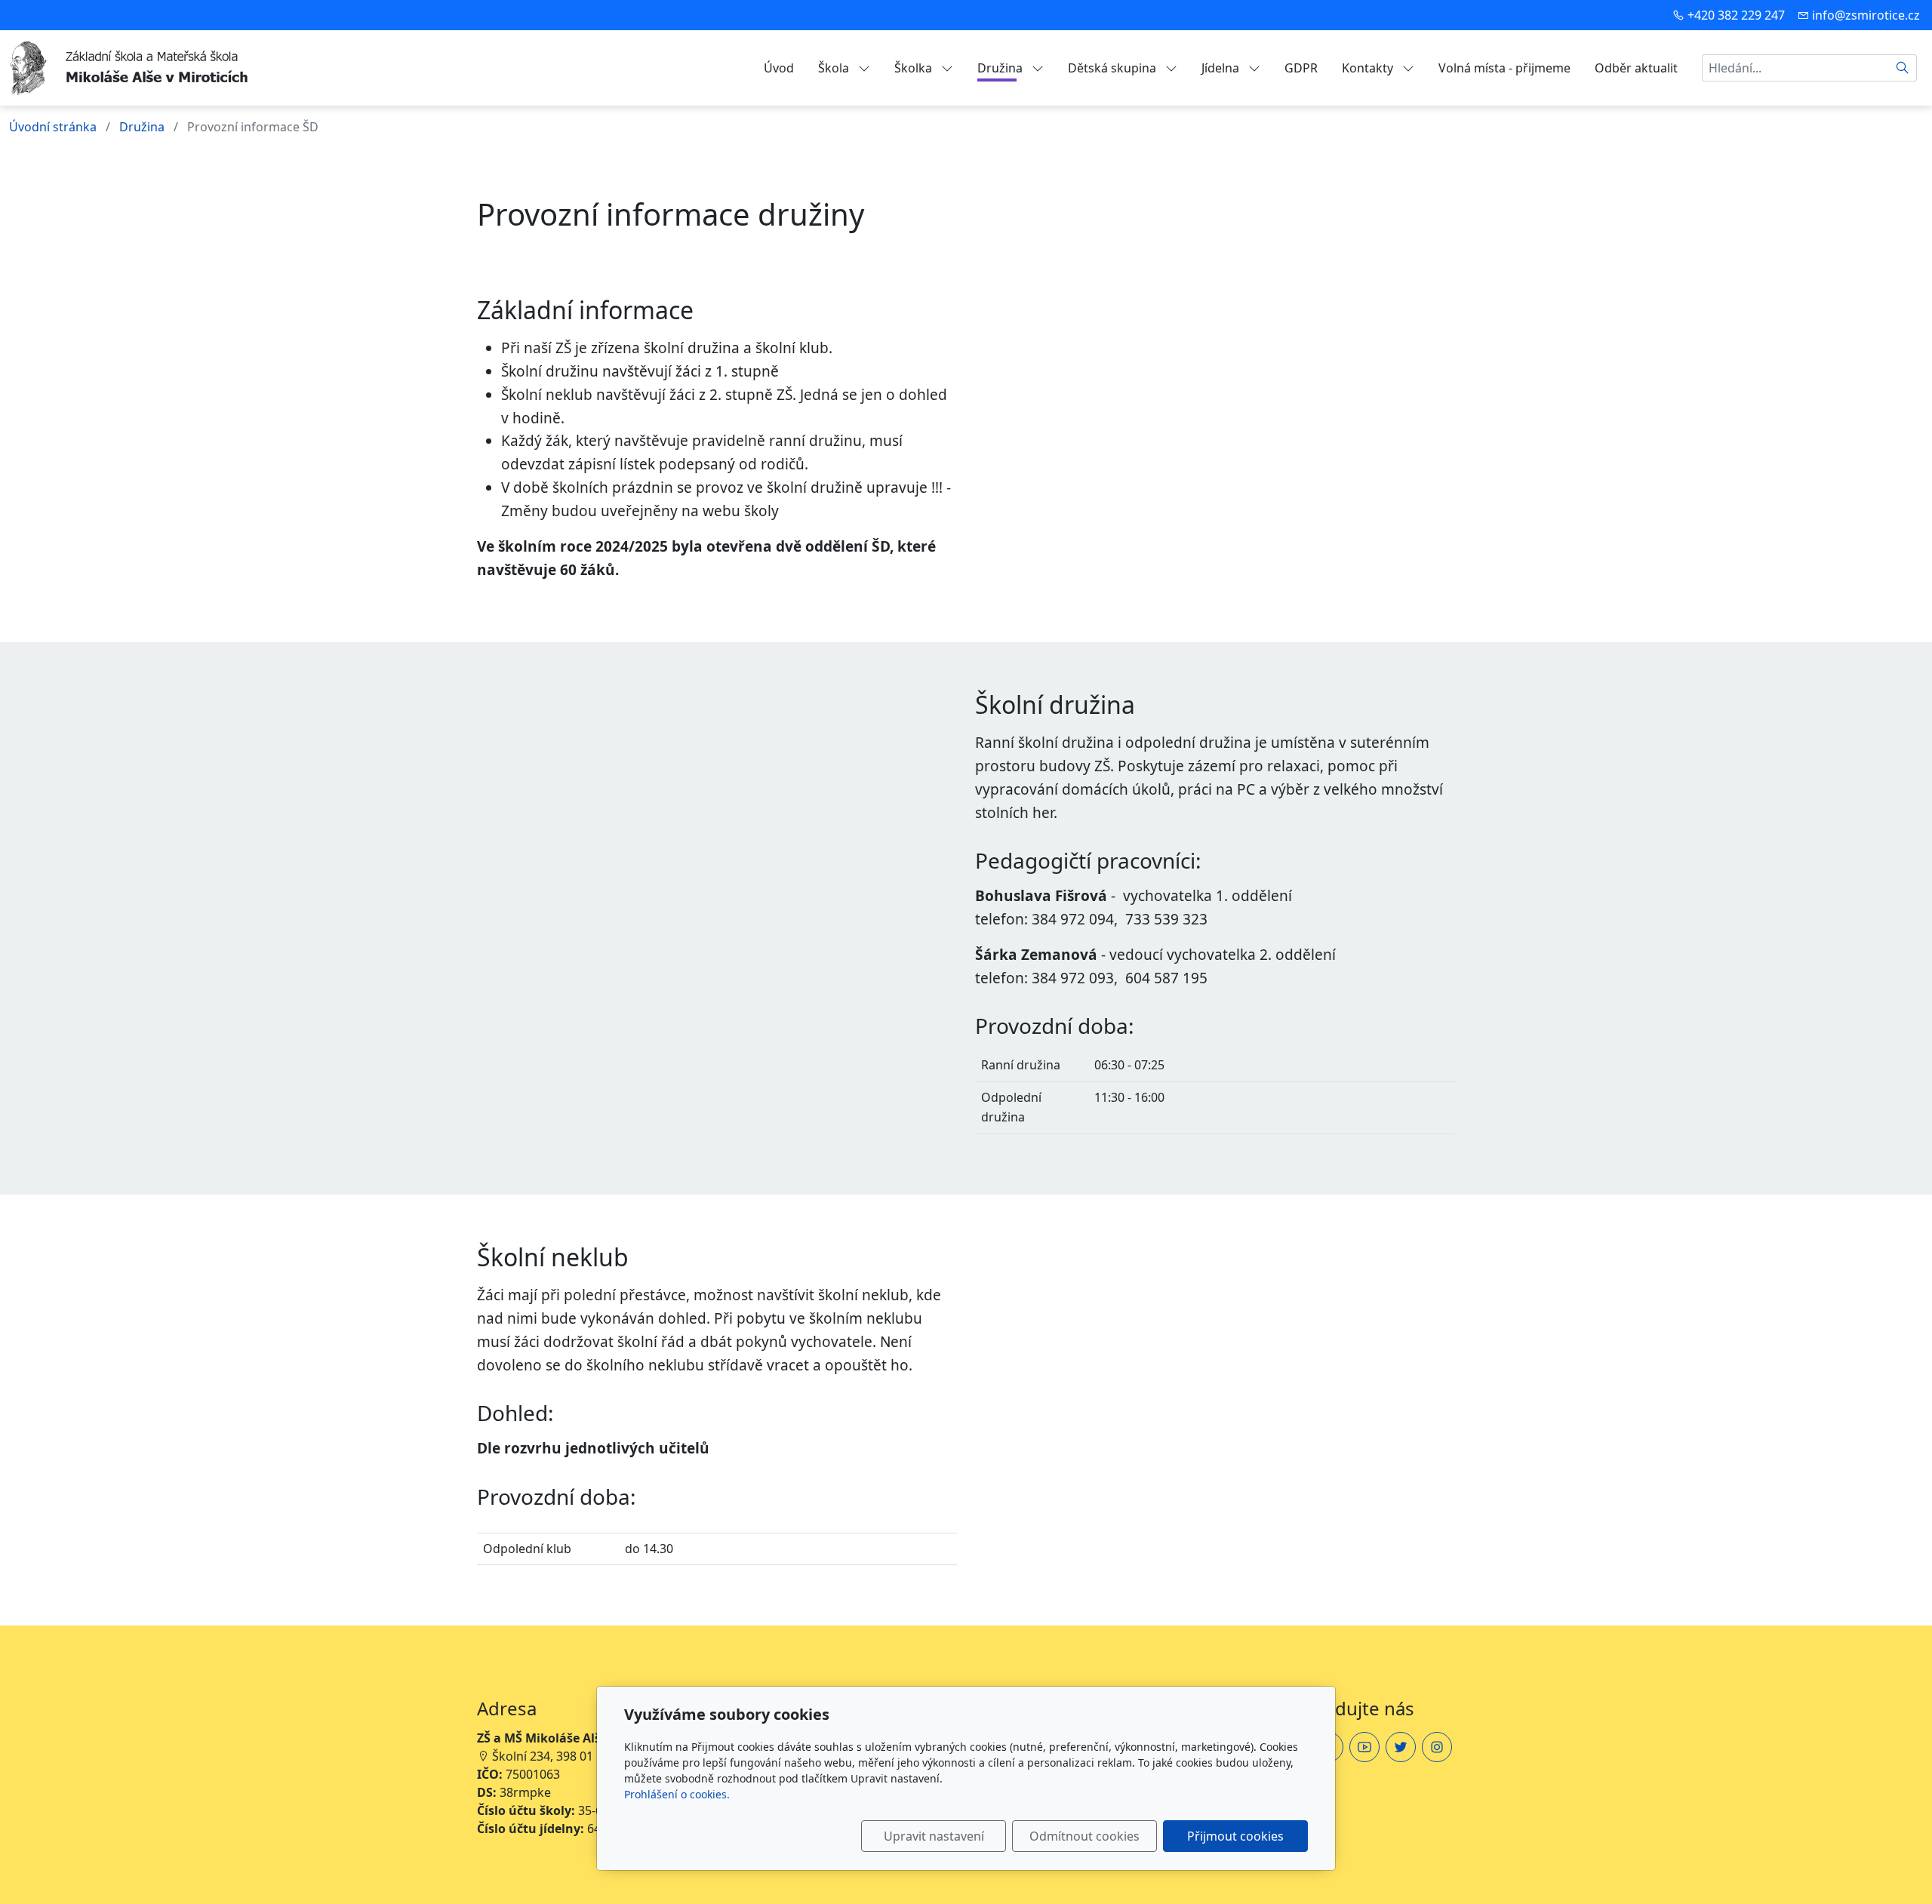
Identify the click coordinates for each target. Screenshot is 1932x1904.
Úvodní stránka (53, 127)
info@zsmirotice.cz (1866, 15)
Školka (915, 68)
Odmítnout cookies (1084, 1836)
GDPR (1301, 68)
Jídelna (1222, 68)
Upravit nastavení (934, 1836)
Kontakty (1369, 68)
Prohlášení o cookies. (677, 1794)
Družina (1001, 68)
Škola (835, 68)
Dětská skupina (1114, 68)
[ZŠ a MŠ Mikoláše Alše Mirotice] (130, 66)
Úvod (779, 68)
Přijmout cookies (1235, 1836)
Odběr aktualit (1636, 68)
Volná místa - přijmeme (1504, 68)
